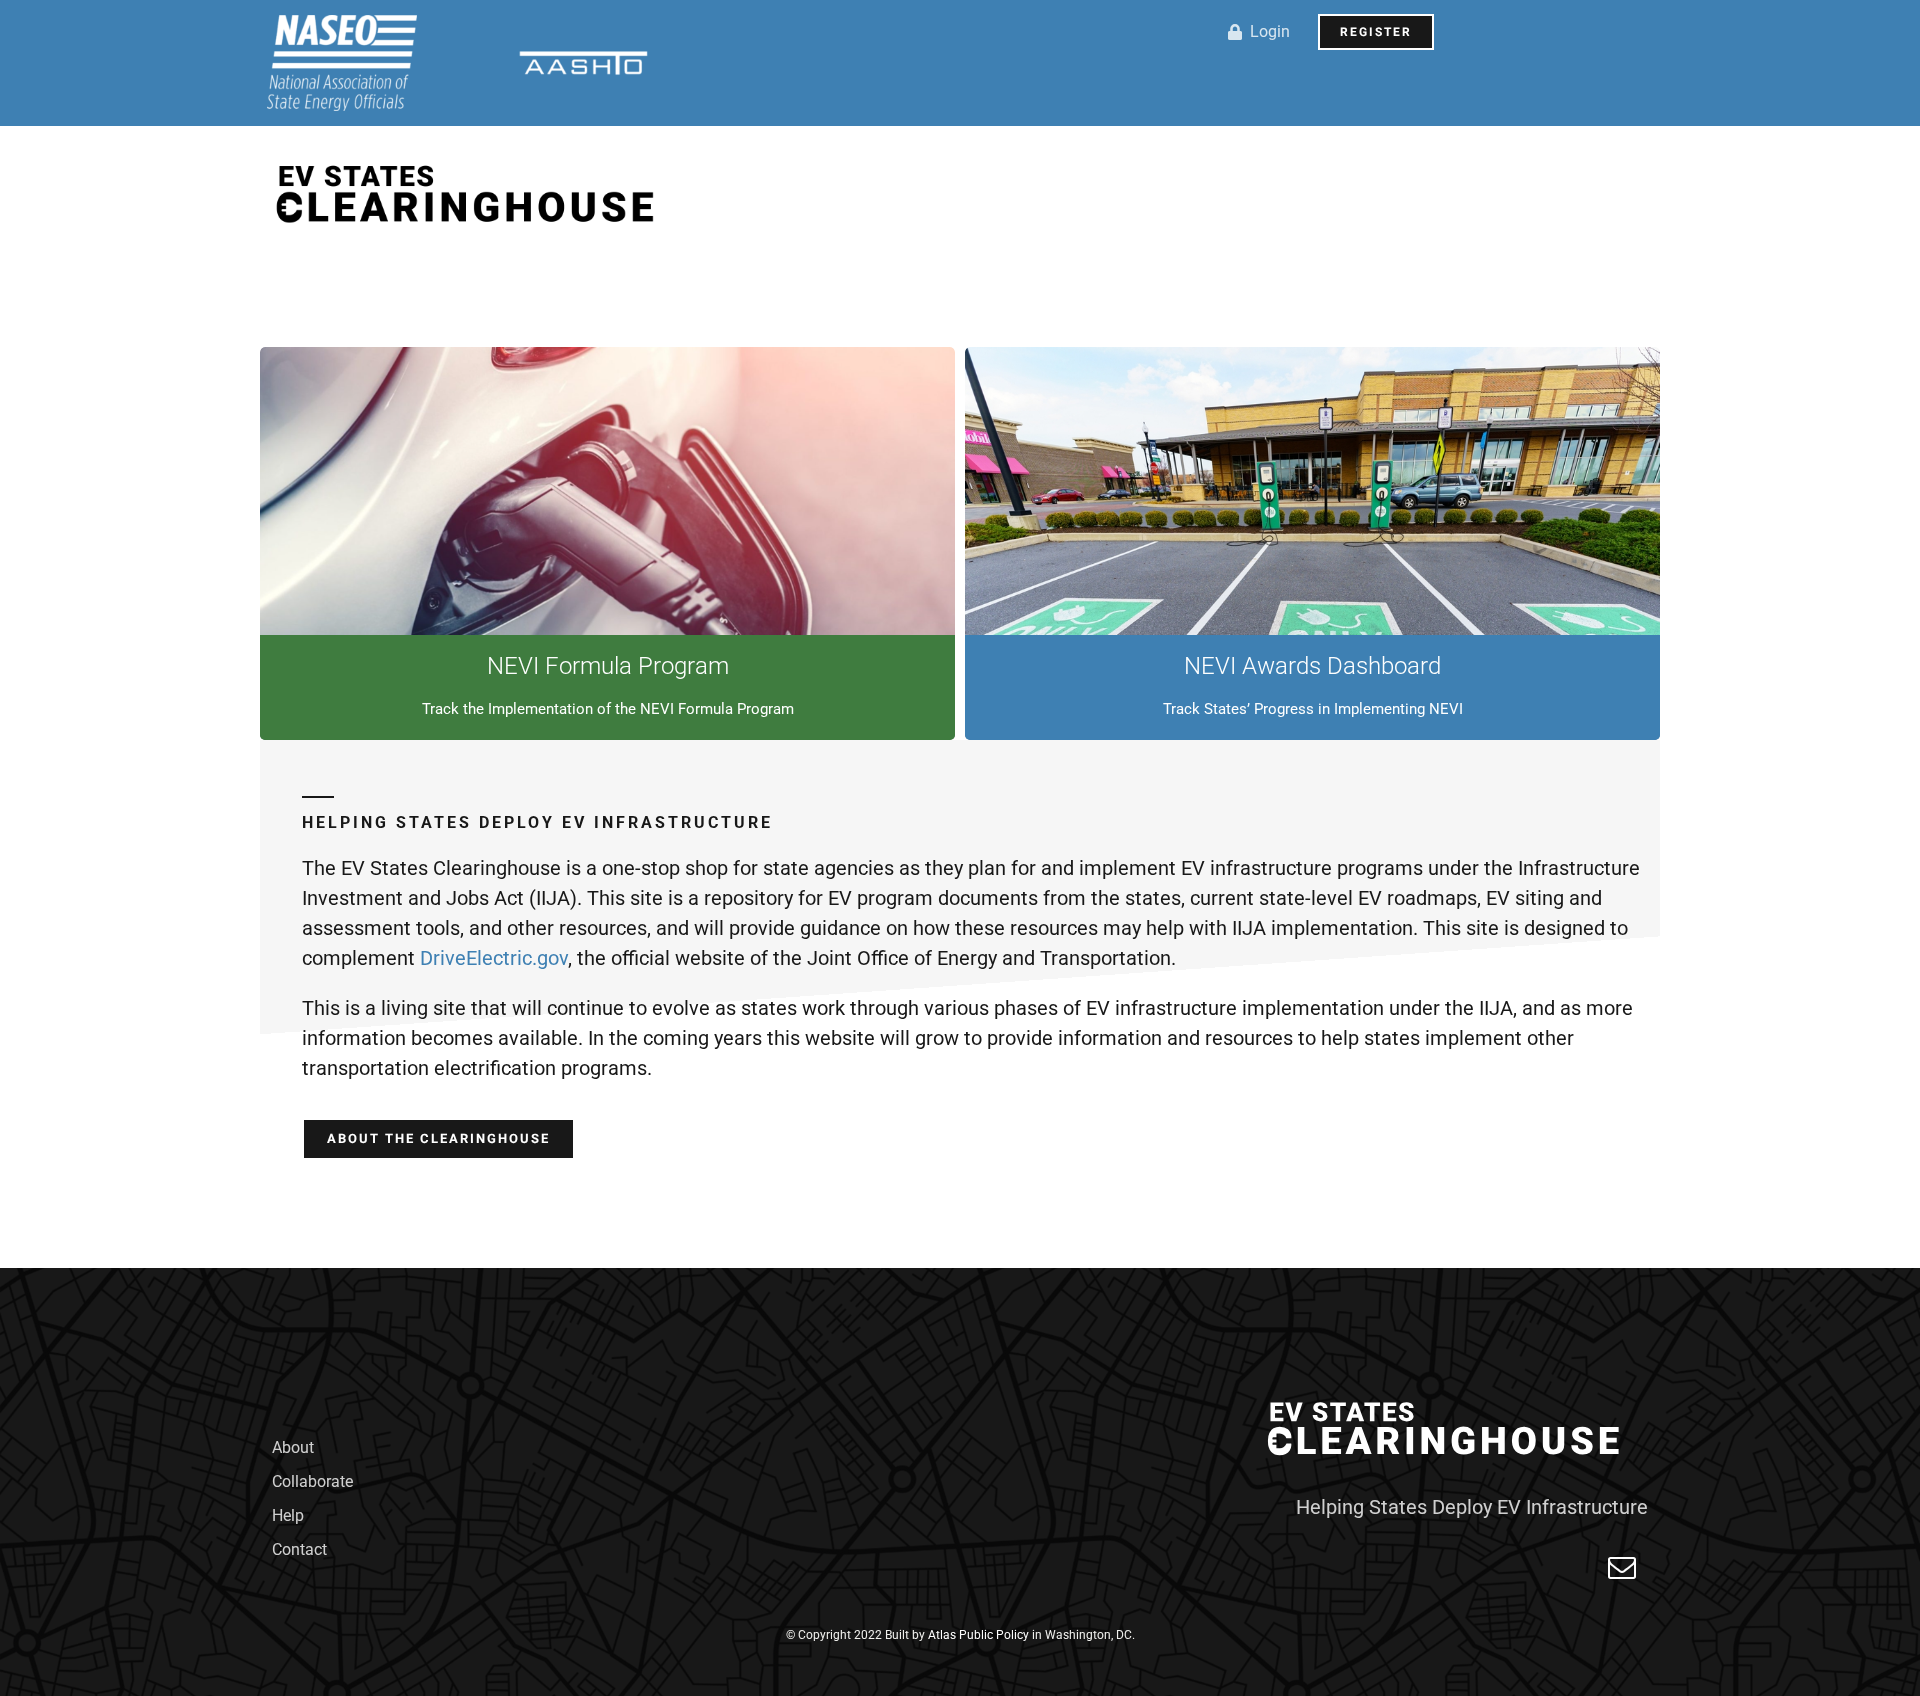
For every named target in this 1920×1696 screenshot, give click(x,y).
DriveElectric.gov (494, 958)
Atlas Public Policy (978, 1635)
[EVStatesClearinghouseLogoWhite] (1448, 1398)
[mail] (1622, 1568)
